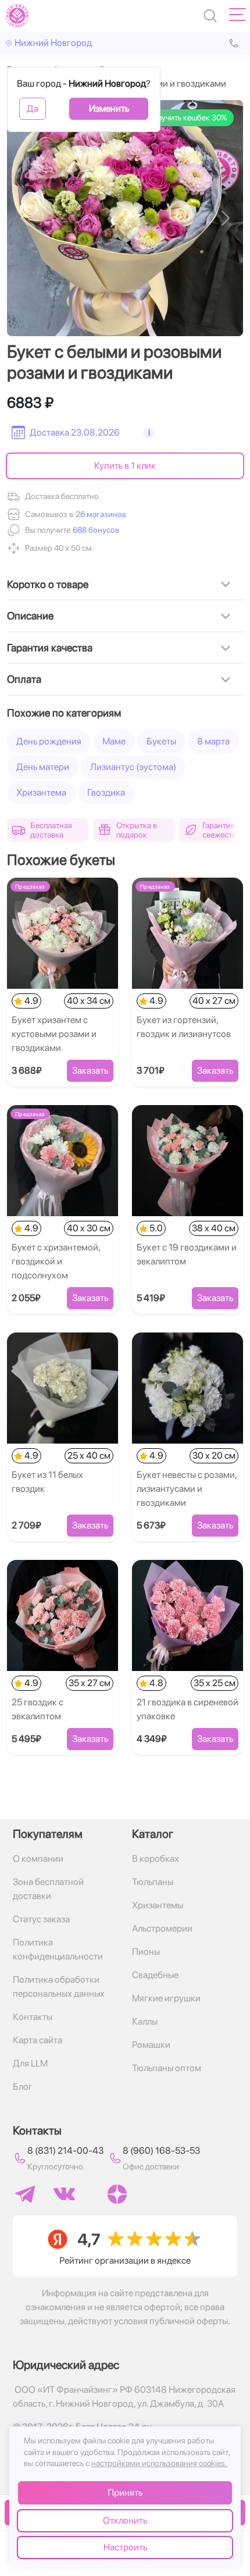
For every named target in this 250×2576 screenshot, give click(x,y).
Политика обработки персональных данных (59, 1987)
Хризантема (41, 792)
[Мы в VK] (64, 2194)
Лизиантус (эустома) (133, 767)
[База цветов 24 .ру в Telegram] (25, 2194)
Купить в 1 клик (125, 466)
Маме (114, 741)
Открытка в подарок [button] (137, 830)
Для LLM (30, 2063)
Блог (23, 2087)
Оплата (24, 679)
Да (33, 108)
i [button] (149, 432)
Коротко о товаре (48, 584)
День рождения (49, 741)
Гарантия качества (50, 648)
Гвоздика (106, 792)
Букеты (161, 741)
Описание (30, 616)
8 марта (213, 741)
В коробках (156, 1859)
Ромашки (151, 2045)
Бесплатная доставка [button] (51, 830)
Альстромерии (162, 1928)
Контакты (33, 2017)
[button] (95, 530)
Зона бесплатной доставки (48, 1889)
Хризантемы (158, 1905)
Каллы (145, 2021)
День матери (43, 767)
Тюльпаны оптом (167, 2068)
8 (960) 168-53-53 (161, 2151)
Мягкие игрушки (166, 1998)
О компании (38, 1859)
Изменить (109, 108)
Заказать (90, 1070)
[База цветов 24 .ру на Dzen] (117, 2194)
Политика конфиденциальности (58, 1949)
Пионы (146, 1952)
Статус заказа (41, 1919)
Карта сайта (37, 2040)
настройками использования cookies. (159, 2463)
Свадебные (155, 1975)
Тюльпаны (153, 1882)
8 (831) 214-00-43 (65, 2151)
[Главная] (17, 16)
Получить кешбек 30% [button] (187, 117)
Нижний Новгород (53, 43)
